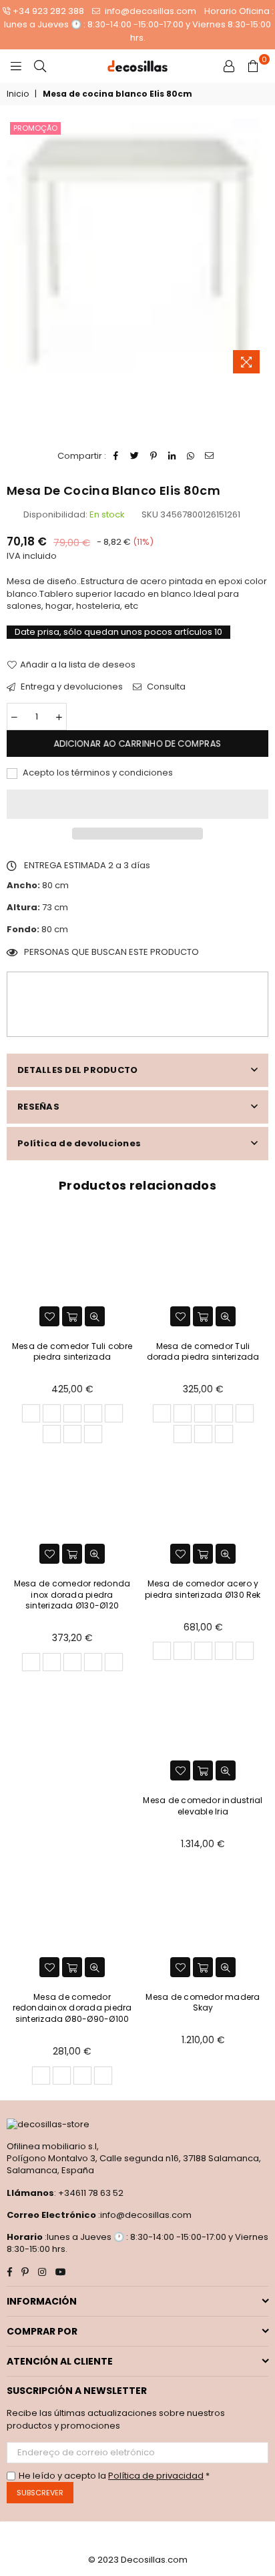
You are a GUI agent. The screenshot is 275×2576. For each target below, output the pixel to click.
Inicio (18, 94)
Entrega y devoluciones (71, 687)
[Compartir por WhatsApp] (191, 456)
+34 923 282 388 (48, 11)
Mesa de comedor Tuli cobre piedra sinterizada (72, 1352)
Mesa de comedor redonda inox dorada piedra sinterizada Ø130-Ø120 (72, 1595)
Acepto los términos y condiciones (97, 773)
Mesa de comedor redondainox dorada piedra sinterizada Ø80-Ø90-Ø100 (72, 2008)
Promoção (35, 128)
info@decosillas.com (150, 11)
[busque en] (40, 66)
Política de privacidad (156, 2476)
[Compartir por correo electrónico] (210, 456)
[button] (137, 804)
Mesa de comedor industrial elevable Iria (203, 1806)
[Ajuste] (229, 66)
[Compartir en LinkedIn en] (173, 456)
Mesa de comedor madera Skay (203, 2003)
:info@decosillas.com (144, 2215)
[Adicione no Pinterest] (154, 456)
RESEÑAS (38, 1107)
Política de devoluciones (79, 1143)
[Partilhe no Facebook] (116, 456)
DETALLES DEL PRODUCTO (77, 1070)
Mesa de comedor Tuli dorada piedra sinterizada (203, 1352)
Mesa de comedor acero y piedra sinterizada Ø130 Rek (203, 1589)
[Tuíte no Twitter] (135, 456)
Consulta (165, 687)
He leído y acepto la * (114, 2476)
